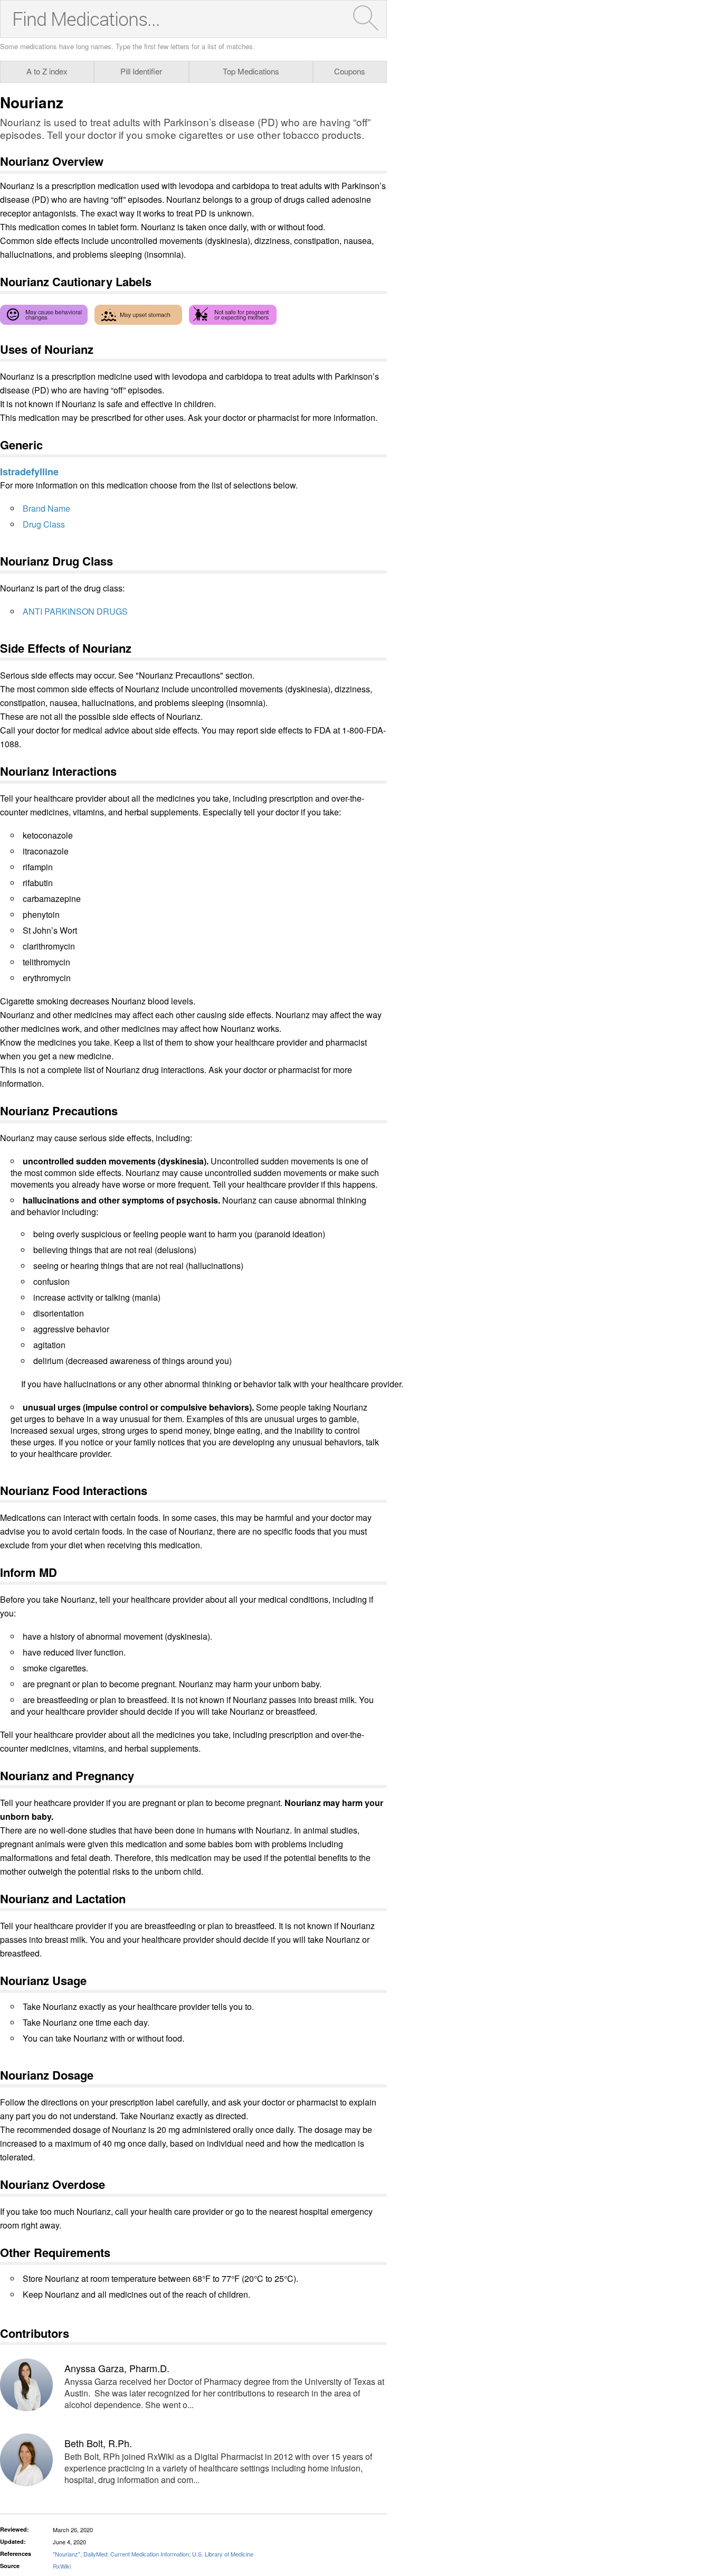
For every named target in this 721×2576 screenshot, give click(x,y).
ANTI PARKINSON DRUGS (75, 611)
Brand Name (46, 508)
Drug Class (44, 524)
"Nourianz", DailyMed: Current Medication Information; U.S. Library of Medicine (153, 2554)
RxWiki (62, 2566)
